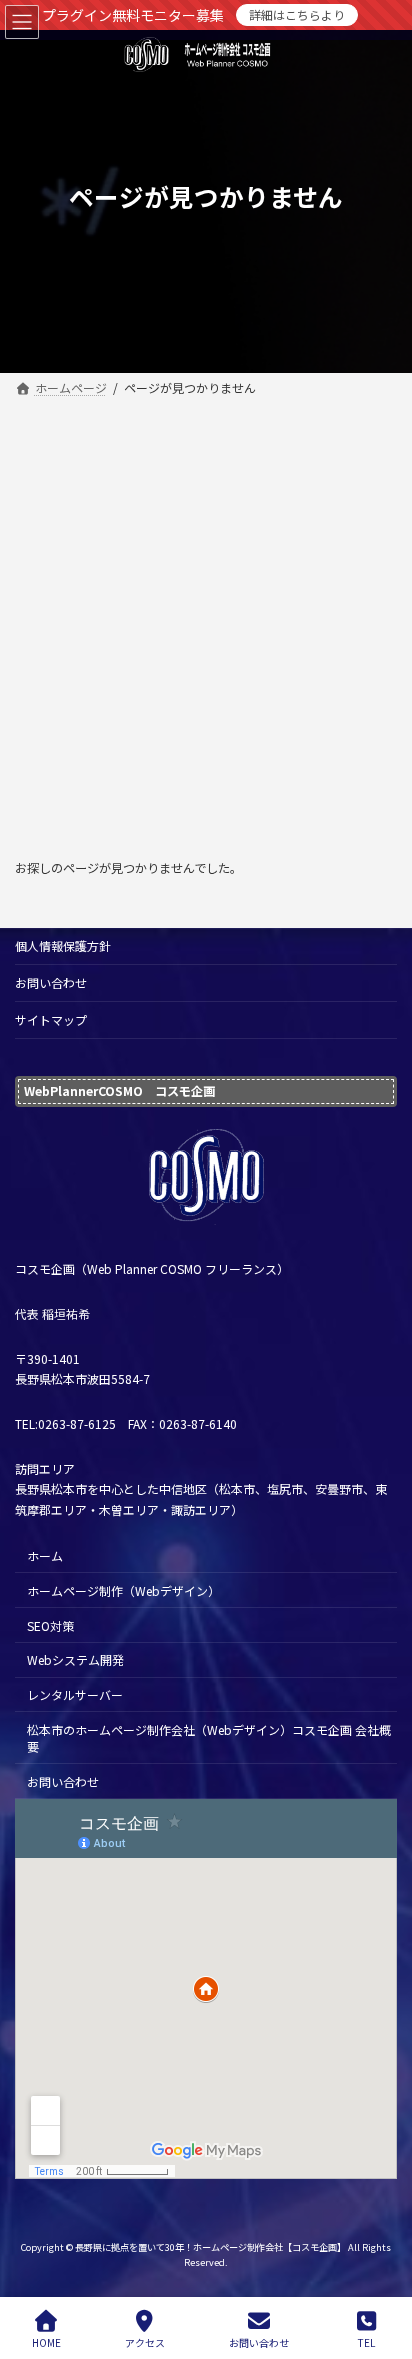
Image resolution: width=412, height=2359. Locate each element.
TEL (366, 2342)
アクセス (145, 2342)
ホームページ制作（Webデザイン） (123, 1590)
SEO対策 (50, 1624)
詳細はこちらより (297, 14)
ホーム (45, 1555)
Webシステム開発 (75, 1659)
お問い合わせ (51, 982)
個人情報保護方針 (63, 945)
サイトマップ (51, 1019)
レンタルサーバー (75, 1694)
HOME (46, 2342)
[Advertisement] (206, 618)
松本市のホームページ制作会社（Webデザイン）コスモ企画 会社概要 (209, 1738)
